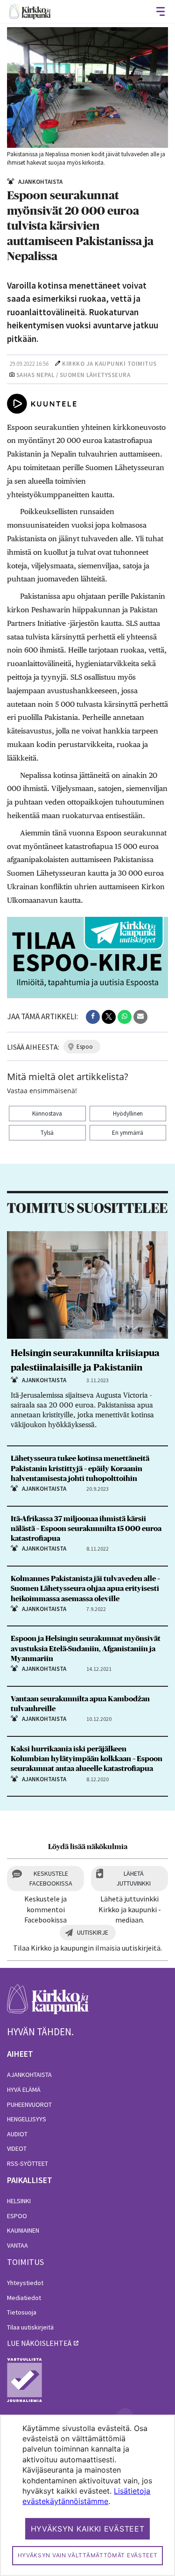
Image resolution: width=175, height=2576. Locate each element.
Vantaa (17, 2245)
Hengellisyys (27, 2119)
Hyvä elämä (24, 2090)
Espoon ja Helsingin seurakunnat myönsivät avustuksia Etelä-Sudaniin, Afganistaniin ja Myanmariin (86, 1648)
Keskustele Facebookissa (51, 1878)
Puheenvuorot (29, 2104)
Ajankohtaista (29, 2075)
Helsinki (19, 2201)
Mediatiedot (24, 2298)
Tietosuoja (22, 2312)
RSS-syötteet (28, 2163)
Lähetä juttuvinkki (133, 1878)
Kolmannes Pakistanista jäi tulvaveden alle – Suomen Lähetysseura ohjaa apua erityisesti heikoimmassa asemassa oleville (85, 1589)
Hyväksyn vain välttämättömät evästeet (88, 2555)
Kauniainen (23, 2230)
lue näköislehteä (39, 2343)
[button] (93, 1017)
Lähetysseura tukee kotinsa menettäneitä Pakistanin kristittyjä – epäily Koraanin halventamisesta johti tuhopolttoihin (80, 1468)
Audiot (17, 2134)
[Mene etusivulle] (48, 2004)
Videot (17, 2148)
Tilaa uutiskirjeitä (30, 2327)
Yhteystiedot (25, 2283)
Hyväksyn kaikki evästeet (88, 2529)
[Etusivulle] (30, 11)
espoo (85, 1047)
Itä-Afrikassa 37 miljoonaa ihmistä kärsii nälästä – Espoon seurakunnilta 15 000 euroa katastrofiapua (86, 1529)
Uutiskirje (93, 1932)
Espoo (17, 2216)
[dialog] (87, 2495)
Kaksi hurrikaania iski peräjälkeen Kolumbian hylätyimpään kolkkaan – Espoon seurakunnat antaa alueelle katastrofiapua (87, 1759)
